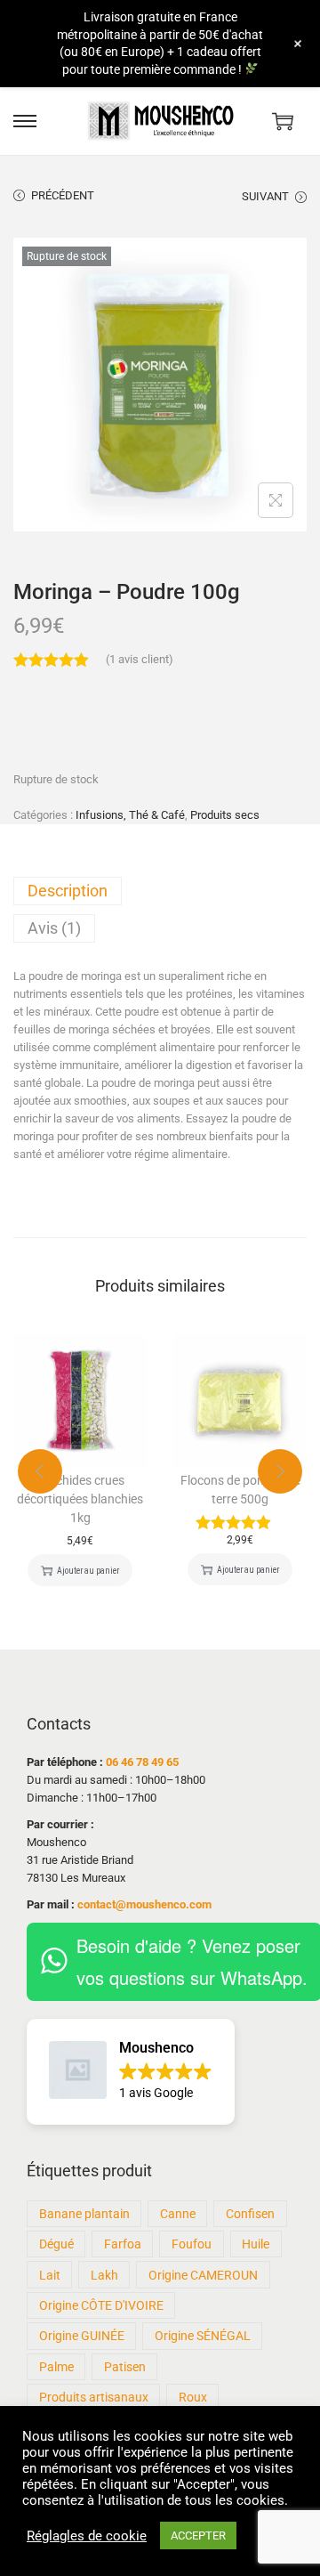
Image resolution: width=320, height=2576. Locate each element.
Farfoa (123, 2244)
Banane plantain (84, 2214)
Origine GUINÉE (82, 2336)
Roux (193, 2397)
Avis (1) (54, 928)
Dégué (56, 2244)
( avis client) (140, 659)
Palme (56, 2367)
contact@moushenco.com (144, 1904)
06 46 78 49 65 (142, 1762)
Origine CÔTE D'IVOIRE (101, 2305)
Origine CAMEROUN (203, 2275)
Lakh (104, 2275)
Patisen (125, 2367)
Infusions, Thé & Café (130, 815)
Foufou (192, 2244)
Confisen (250, 2214)
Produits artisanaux (94, 2397)
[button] (131, 2072)
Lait (50, 2275)
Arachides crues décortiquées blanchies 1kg (80, 1499)
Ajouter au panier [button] (88, 1571)
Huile (256, 2244)
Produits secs (225, 815)
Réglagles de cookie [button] (87, 2536)
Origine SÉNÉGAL (203, 2336)
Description (68, 891)
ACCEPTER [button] (198, 2535)
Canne (178, 2214)
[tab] (160, 891)
